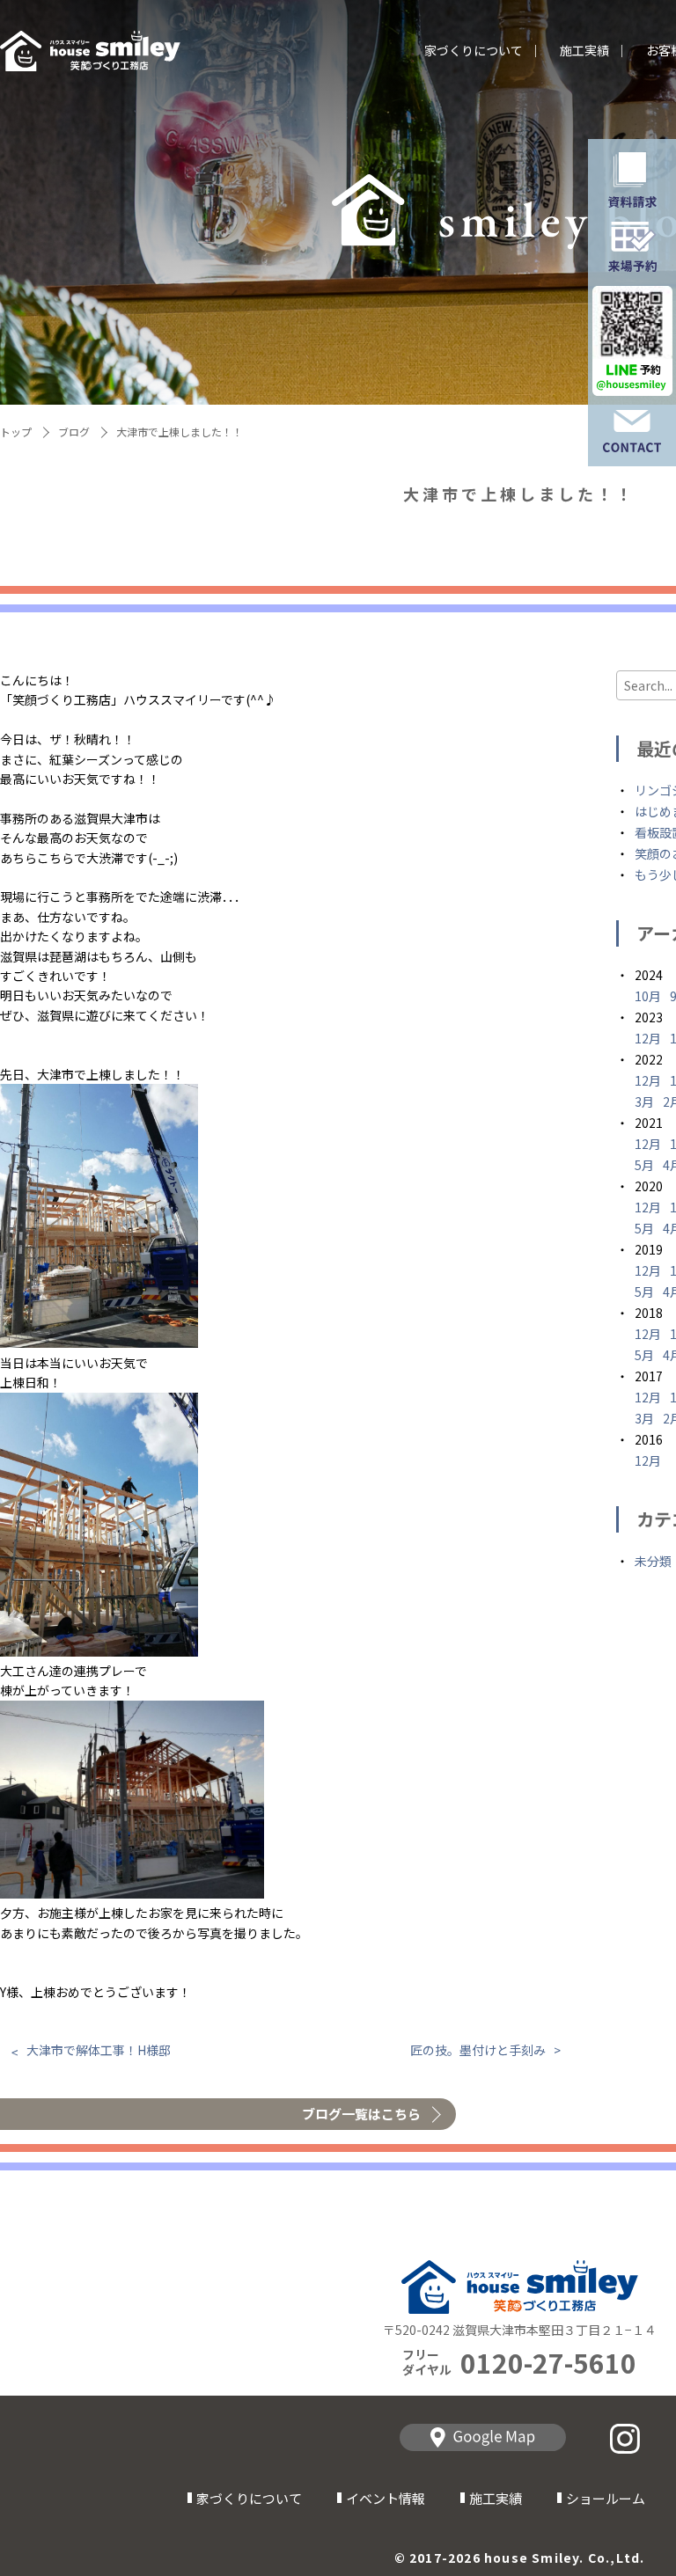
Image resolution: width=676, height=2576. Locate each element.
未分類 (653, 1561)
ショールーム (606, 2498)
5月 (644, 1165)
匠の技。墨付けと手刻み (478, 2050)
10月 (648, 996)
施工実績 (584, 51)
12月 (648, 1038)
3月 (644, 1101)
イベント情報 (386, 2498)
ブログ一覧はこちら (361, 2114)
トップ (16, 432)
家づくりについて (474, 51)
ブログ (74, 432)
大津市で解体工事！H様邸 (99, 2050)
